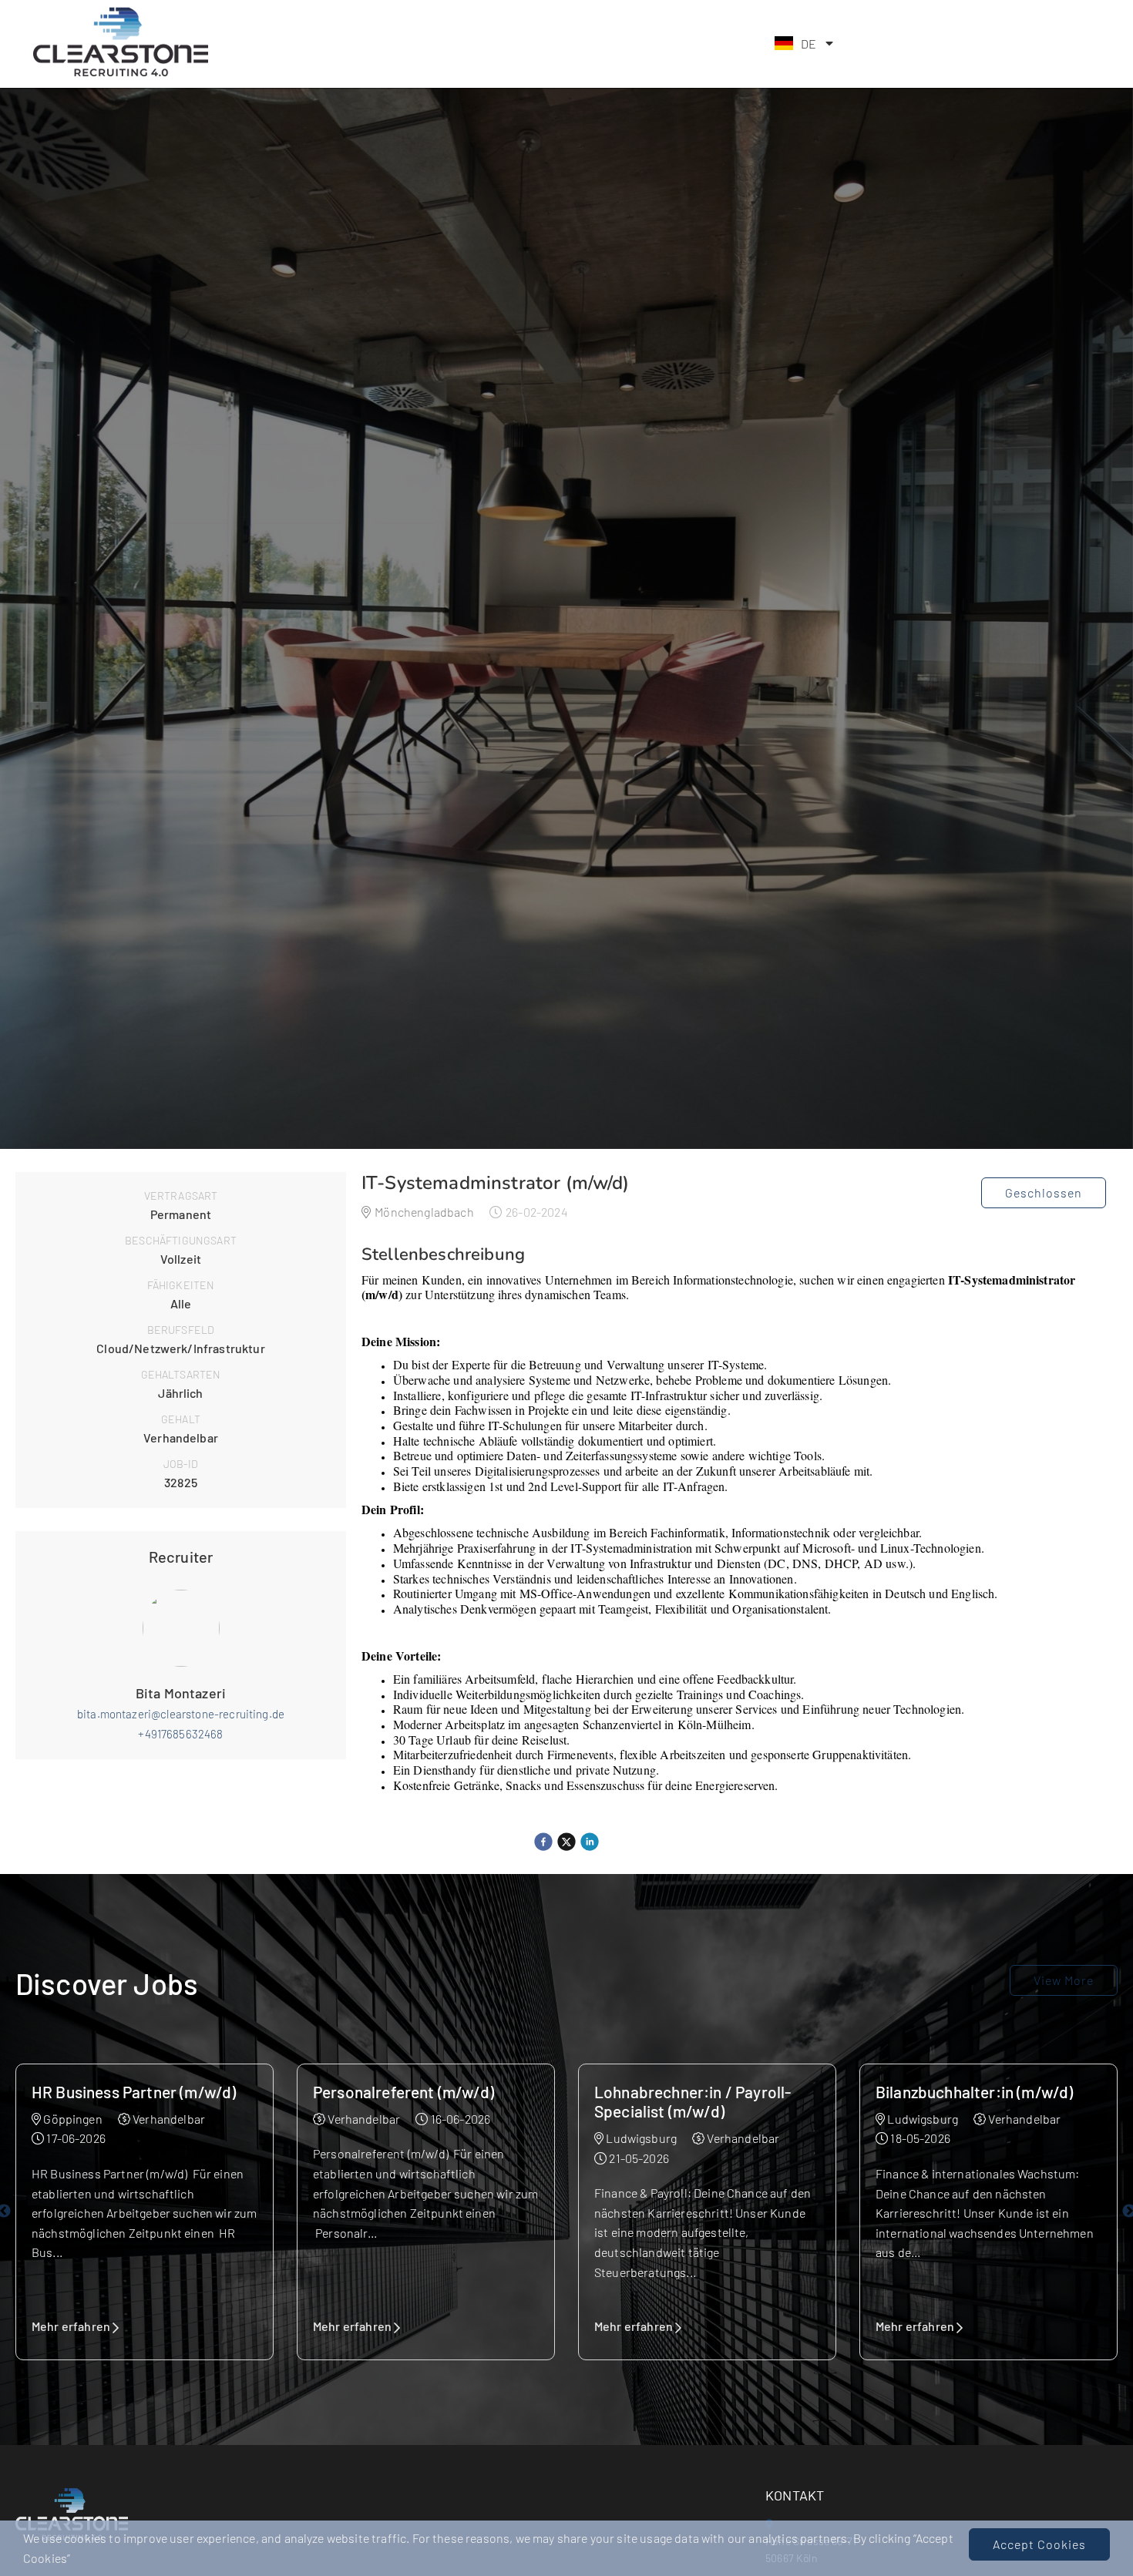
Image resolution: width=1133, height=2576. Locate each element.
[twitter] (566, 1842)
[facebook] (543, 1842)
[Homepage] (120, 74)
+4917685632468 (180, 1734)
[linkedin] (590, 1842)
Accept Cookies (1039, 2544)
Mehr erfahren (71, 2326)
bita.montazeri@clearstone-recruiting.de (181, 1714)
